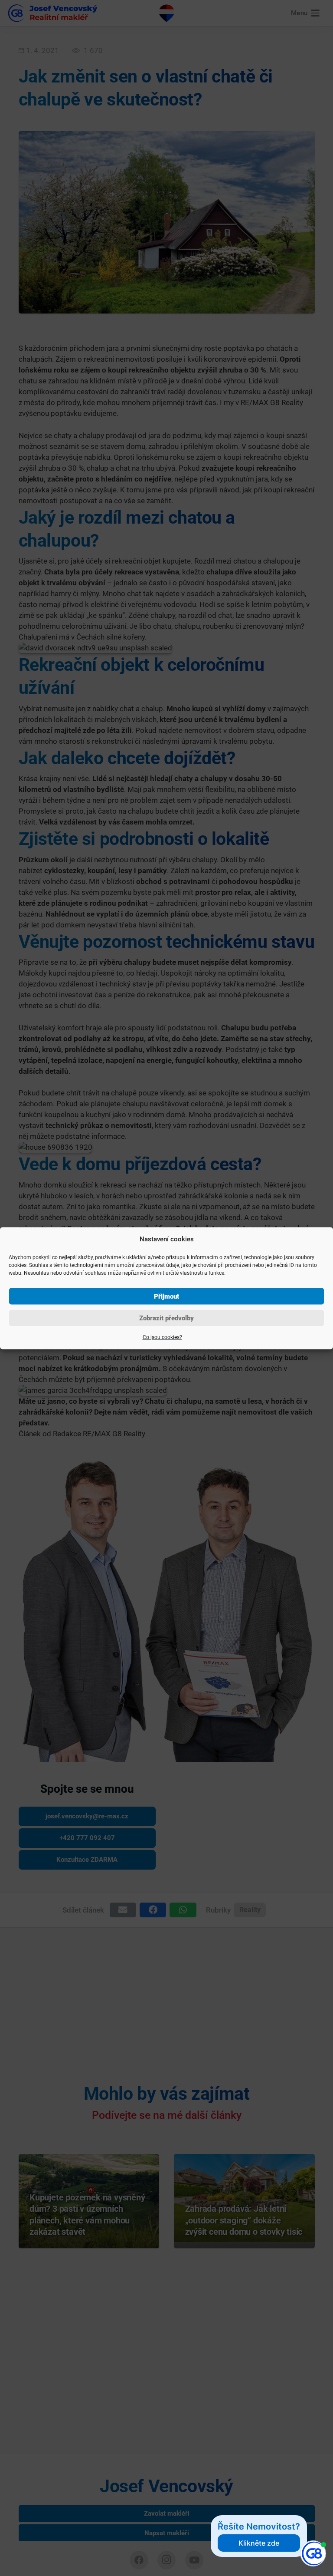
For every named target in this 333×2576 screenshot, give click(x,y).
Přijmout (166, 1296)
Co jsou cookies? (162, 1337)
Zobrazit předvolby (166, 1318)
